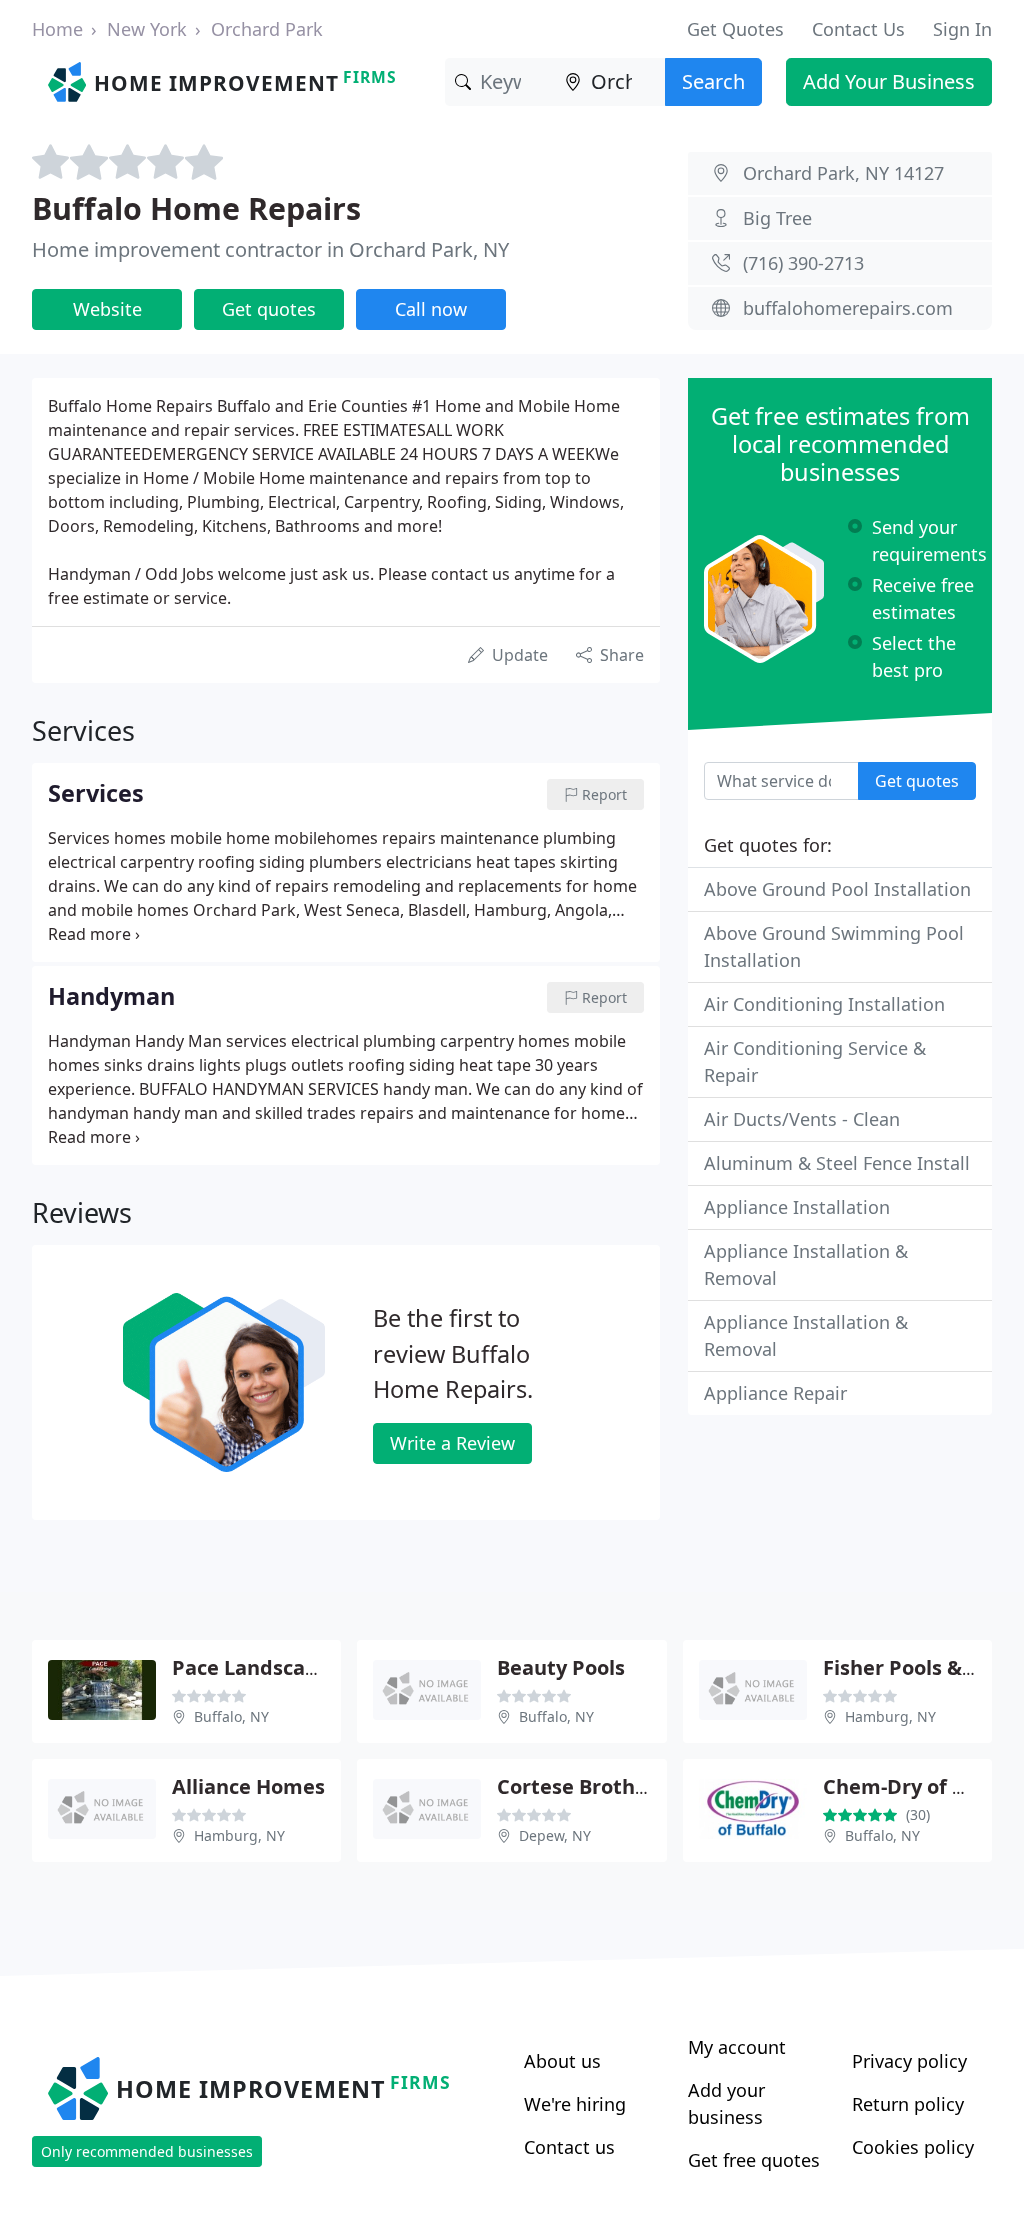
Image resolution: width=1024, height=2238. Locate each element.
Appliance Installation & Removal (806, 1264)
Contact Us (858, 29)
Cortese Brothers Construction (648, 1786)
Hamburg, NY (890, 1716)
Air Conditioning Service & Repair (815, 1061)
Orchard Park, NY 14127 (843, 173)
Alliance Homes (248, 1786)
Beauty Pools (561, 1667)
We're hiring (575, 2104)
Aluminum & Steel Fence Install (837, 1163)
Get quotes (269, 309)
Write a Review (452, 1443)
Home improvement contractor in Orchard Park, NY (270, 249)
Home (57, 29)
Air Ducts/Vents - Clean (802, 1119)
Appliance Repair (775, 1393)
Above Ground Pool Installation (837, 889)
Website (107, 309)
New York (147, 29)
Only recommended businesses (147, 2151)
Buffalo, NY (231, 1716)
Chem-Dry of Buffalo (923, 1786)
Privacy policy (909, 2061)
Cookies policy (913, 2147)
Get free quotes (754, 2160)
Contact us (569, 2147)
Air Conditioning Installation (824, 1004)
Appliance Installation (797, 1207)
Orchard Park (267, 29)
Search (713, 81)
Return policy (908, 2104)
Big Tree (777, 218)
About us (562, 2061)
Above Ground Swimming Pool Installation (834, 946)
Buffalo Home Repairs (196, 208)
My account (737, 2047)
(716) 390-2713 (803, 263)
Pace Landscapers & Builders (314, 1667)
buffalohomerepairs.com (848, 308)
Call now (431, 309)
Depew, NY (555, 1835)
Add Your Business (889, 81)
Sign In (962, 29)
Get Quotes (735, 29)
